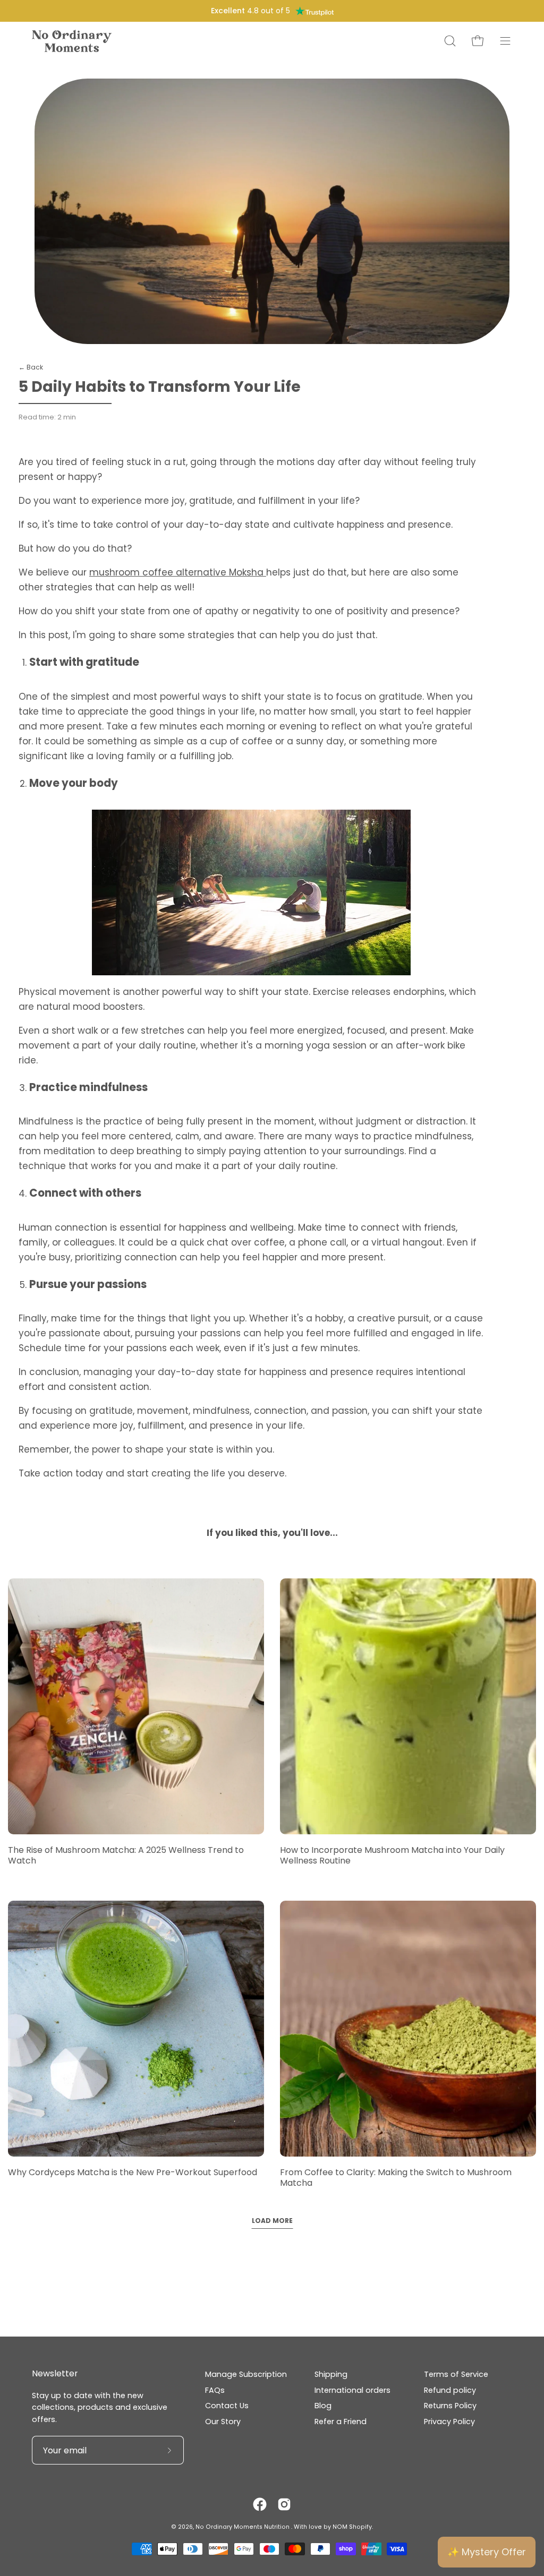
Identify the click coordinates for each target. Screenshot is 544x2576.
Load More (272, 2221)
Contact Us (227, 2406)
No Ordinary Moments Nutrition (243, 2527)
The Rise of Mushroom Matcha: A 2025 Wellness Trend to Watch (126, 1855)
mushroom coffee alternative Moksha (178, 572)
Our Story (223, 2422)
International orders (352, 2390)
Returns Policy (450, 2406)
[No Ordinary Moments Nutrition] (72, 41)
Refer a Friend (341, 2422)
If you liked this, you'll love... (272, 1533)
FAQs (215, 2390)
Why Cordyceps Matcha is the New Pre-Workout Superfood (133, 2172)
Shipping (331, 2374)
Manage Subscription (246, 2374)
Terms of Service (456, 2374)
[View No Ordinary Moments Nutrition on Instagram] (284, 2504)
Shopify (360, 2527)
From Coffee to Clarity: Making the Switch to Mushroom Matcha (396, 2178)
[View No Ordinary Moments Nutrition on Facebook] (260, 2504)
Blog (323, 2406)
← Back (31, 367)
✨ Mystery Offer (487, 2552)
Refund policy (450, 2390)
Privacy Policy (449, 2422)
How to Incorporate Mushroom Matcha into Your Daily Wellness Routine (392, 1855)
